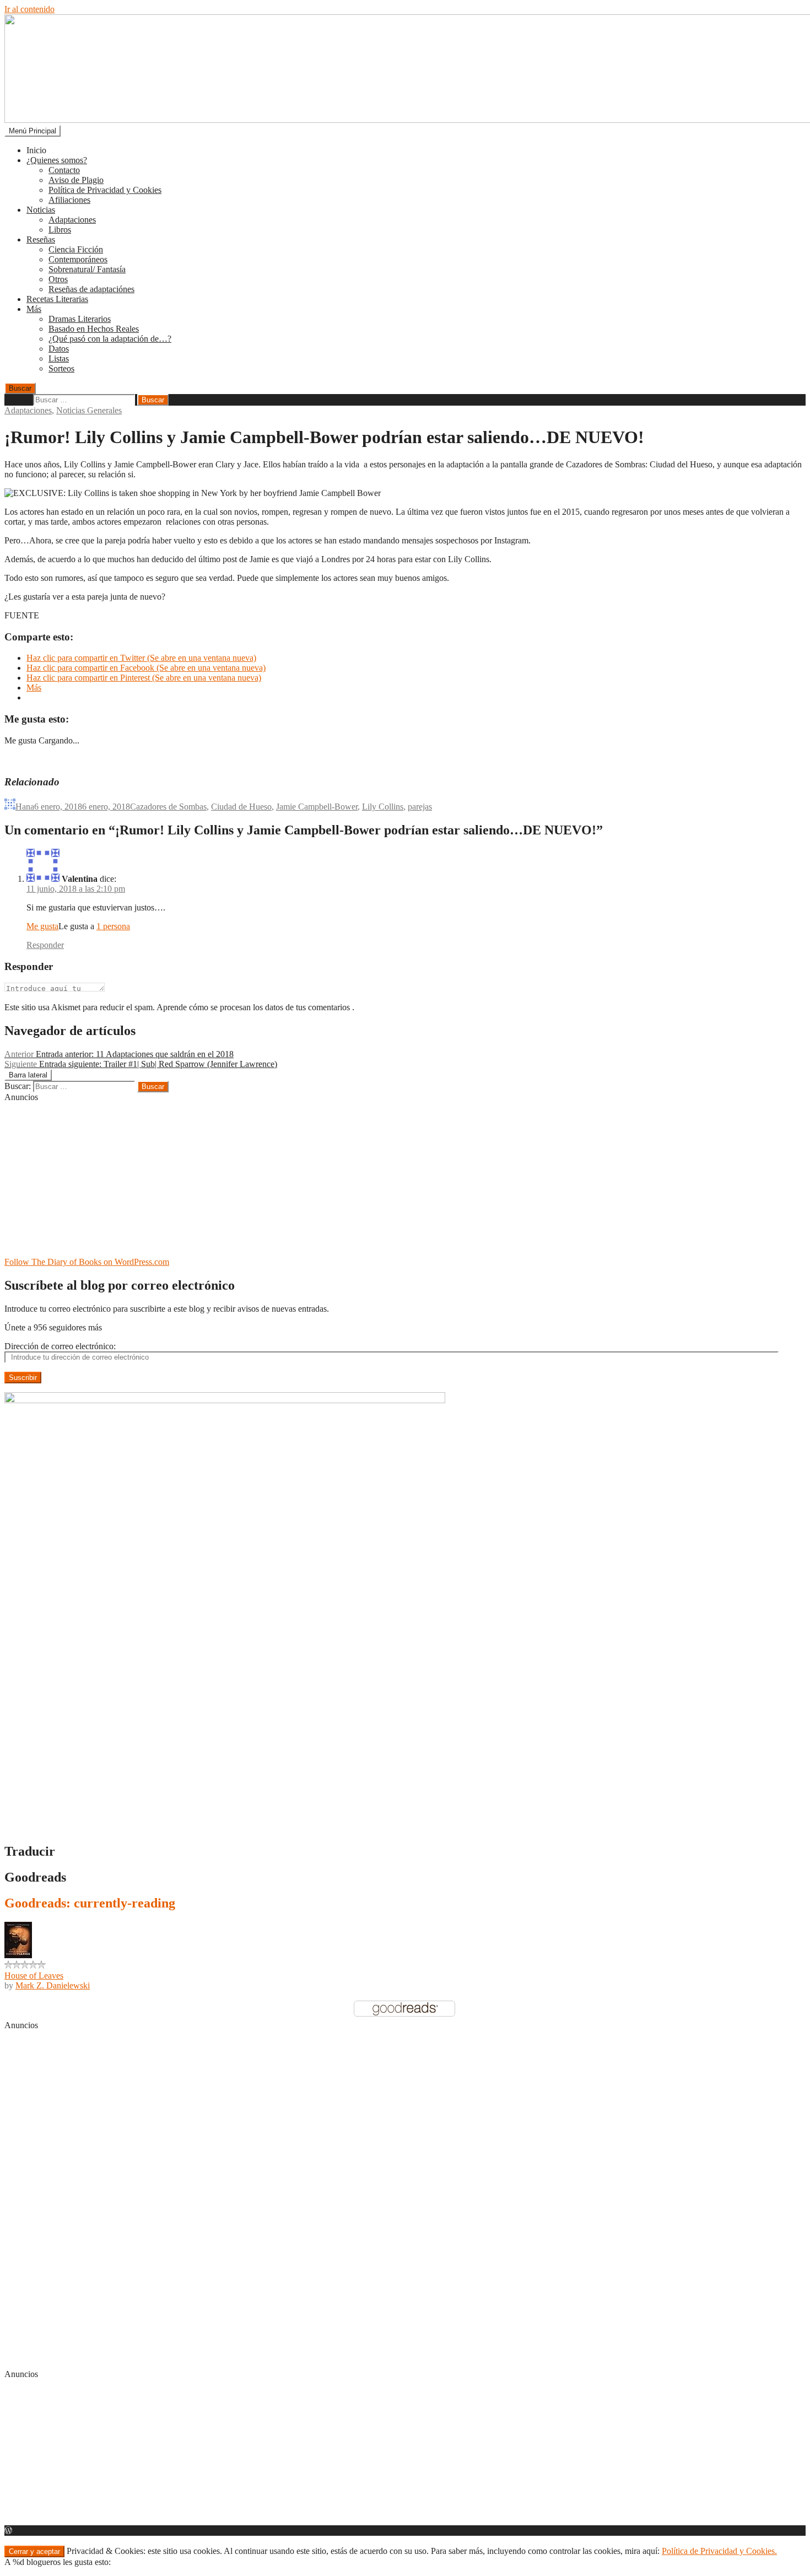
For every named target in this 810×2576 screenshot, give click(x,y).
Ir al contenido (29, 9)
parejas (420, 807)
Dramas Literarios (80, 319)
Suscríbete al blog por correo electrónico (120, 1285)
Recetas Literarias (57, 299)
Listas (59, 359)
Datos (59, 349)
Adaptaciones (72, 220)
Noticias (41, 210)
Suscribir (23, 1378)
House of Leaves (34, 1976)
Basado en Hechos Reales (94, 329)
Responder (45, 945)
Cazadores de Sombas (168, 807)
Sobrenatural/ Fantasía (87, 269)
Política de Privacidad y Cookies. (719, 2551)
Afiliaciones (69, 200)
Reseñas (41, 239)
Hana (25, 807)
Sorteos (61, 368)
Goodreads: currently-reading (90, 1903)
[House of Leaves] (18, 1955)
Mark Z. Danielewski (53, 1985)
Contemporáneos (78, 259)
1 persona (113, 926)
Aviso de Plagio (76, 180)
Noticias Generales (89, 410)
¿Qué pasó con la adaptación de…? (110, 339)
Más (34, 309)
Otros (58, 279)
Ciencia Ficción (76, 249)
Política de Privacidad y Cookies (105, 190)
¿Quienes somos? (57, 160)
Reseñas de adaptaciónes (91, 289)
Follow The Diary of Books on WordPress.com (87, 1262)
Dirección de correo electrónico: (60, 1346)
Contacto (64, 170)
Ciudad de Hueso (241, 807)
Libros (60, 230)
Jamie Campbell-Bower (317, 807)
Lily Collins (383, 807)
